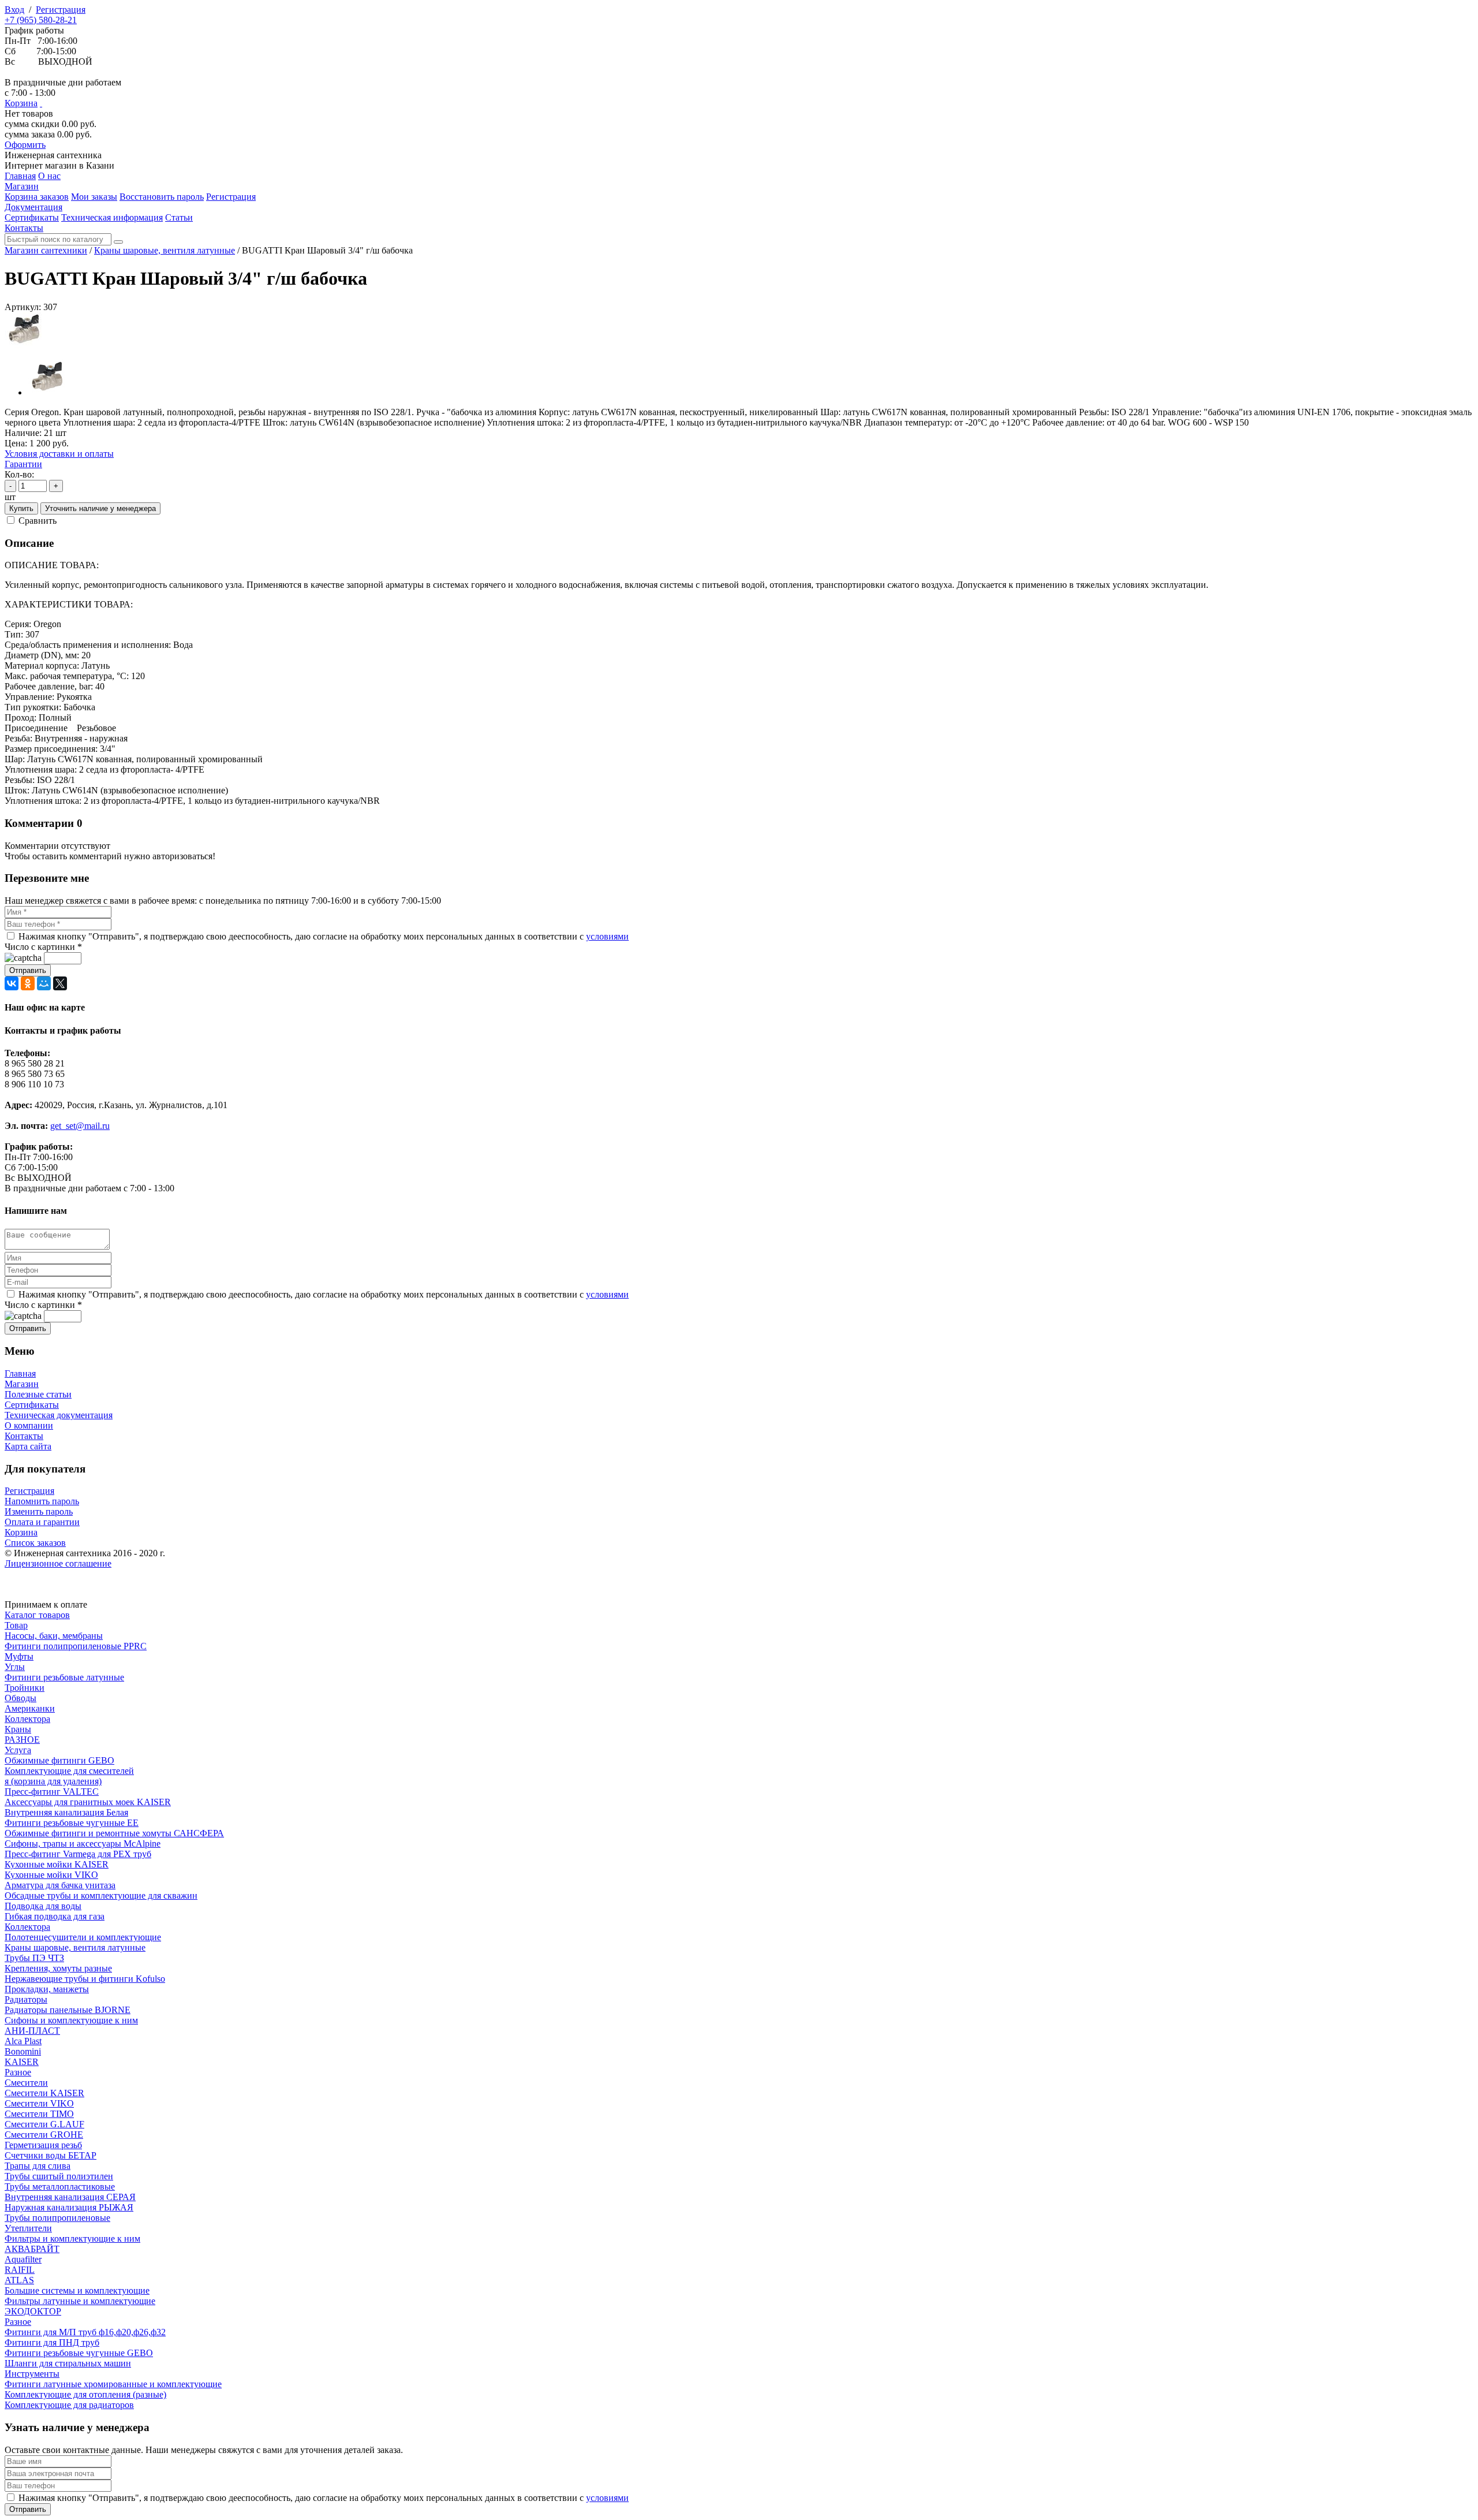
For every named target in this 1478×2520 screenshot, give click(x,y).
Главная (20, 1373)
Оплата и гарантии (42, 1522)
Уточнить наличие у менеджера (100, 508)
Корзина (21, 103)
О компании (29, 1425)
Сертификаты (32, 1405)
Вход (14, 10)
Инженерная (53, 155)
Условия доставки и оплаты (59, 454)
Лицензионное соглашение (58, 1563)
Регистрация (61, 10)
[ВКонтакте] (12, 983)
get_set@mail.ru (80, 1126)
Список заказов (35, 1543)
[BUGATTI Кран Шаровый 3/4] (25, 345)
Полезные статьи (38, 1394)
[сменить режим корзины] (41, 103)
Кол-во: (19, 474)
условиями (607, 936)
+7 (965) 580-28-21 (41, 20)
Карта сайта (28, 1446)
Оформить (25, 145)
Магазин (22, 1384)
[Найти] (118, 242)
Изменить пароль (39, 1511)
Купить (21, 508)
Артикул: (23, 307)
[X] (60, 983)
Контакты (24, 1436)
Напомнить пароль (42, 1501)
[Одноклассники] (28, 983)
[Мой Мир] (44, 983)
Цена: (16, 443)
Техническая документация (59, 1415)
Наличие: (23, 433)
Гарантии (23, 464)
